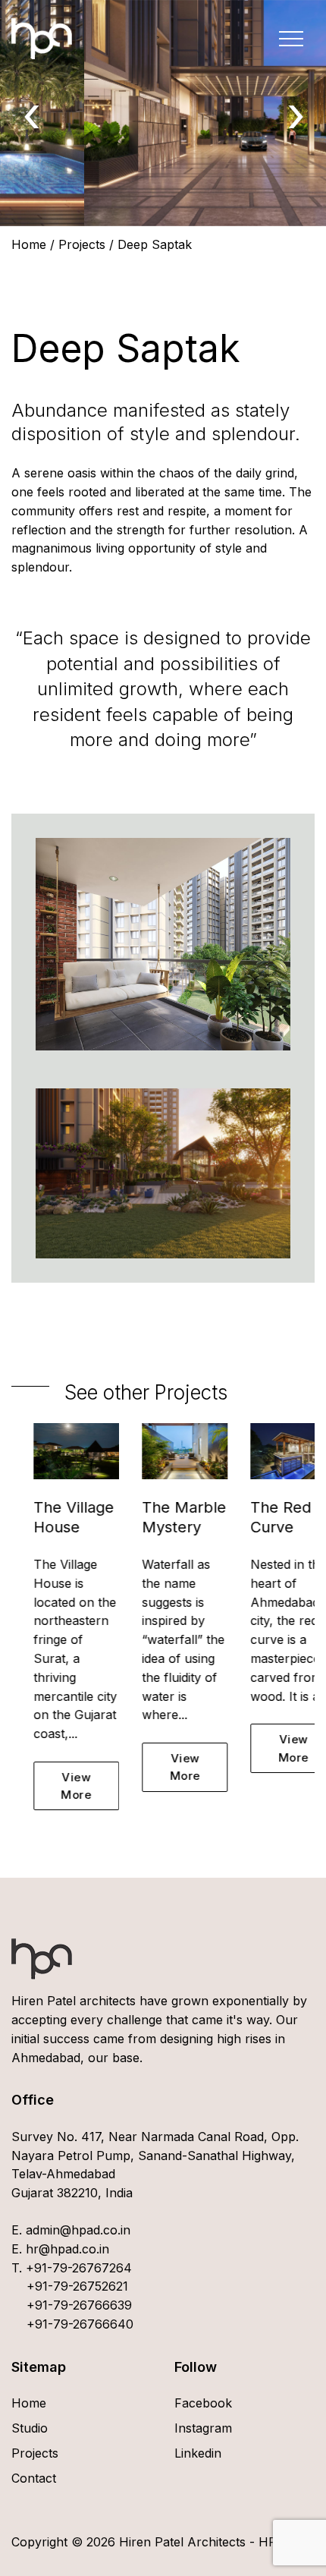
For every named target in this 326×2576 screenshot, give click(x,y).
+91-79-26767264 (79, 2268)
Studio (30, 2428)
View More (55, 1786)
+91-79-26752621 (77, 2286)
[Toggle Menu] (291, 39)
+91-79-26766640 (80, 2324)
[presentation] (31, 113)
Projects (82, 244)
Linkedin (198, 2453)
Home (29, 244)
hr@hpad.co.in (66, 2249)
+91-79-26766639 (79, 2305)
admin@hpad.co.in (76, 2230)
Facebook (203, 2403)
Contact (34, 2478)
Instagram (203, 2428)
